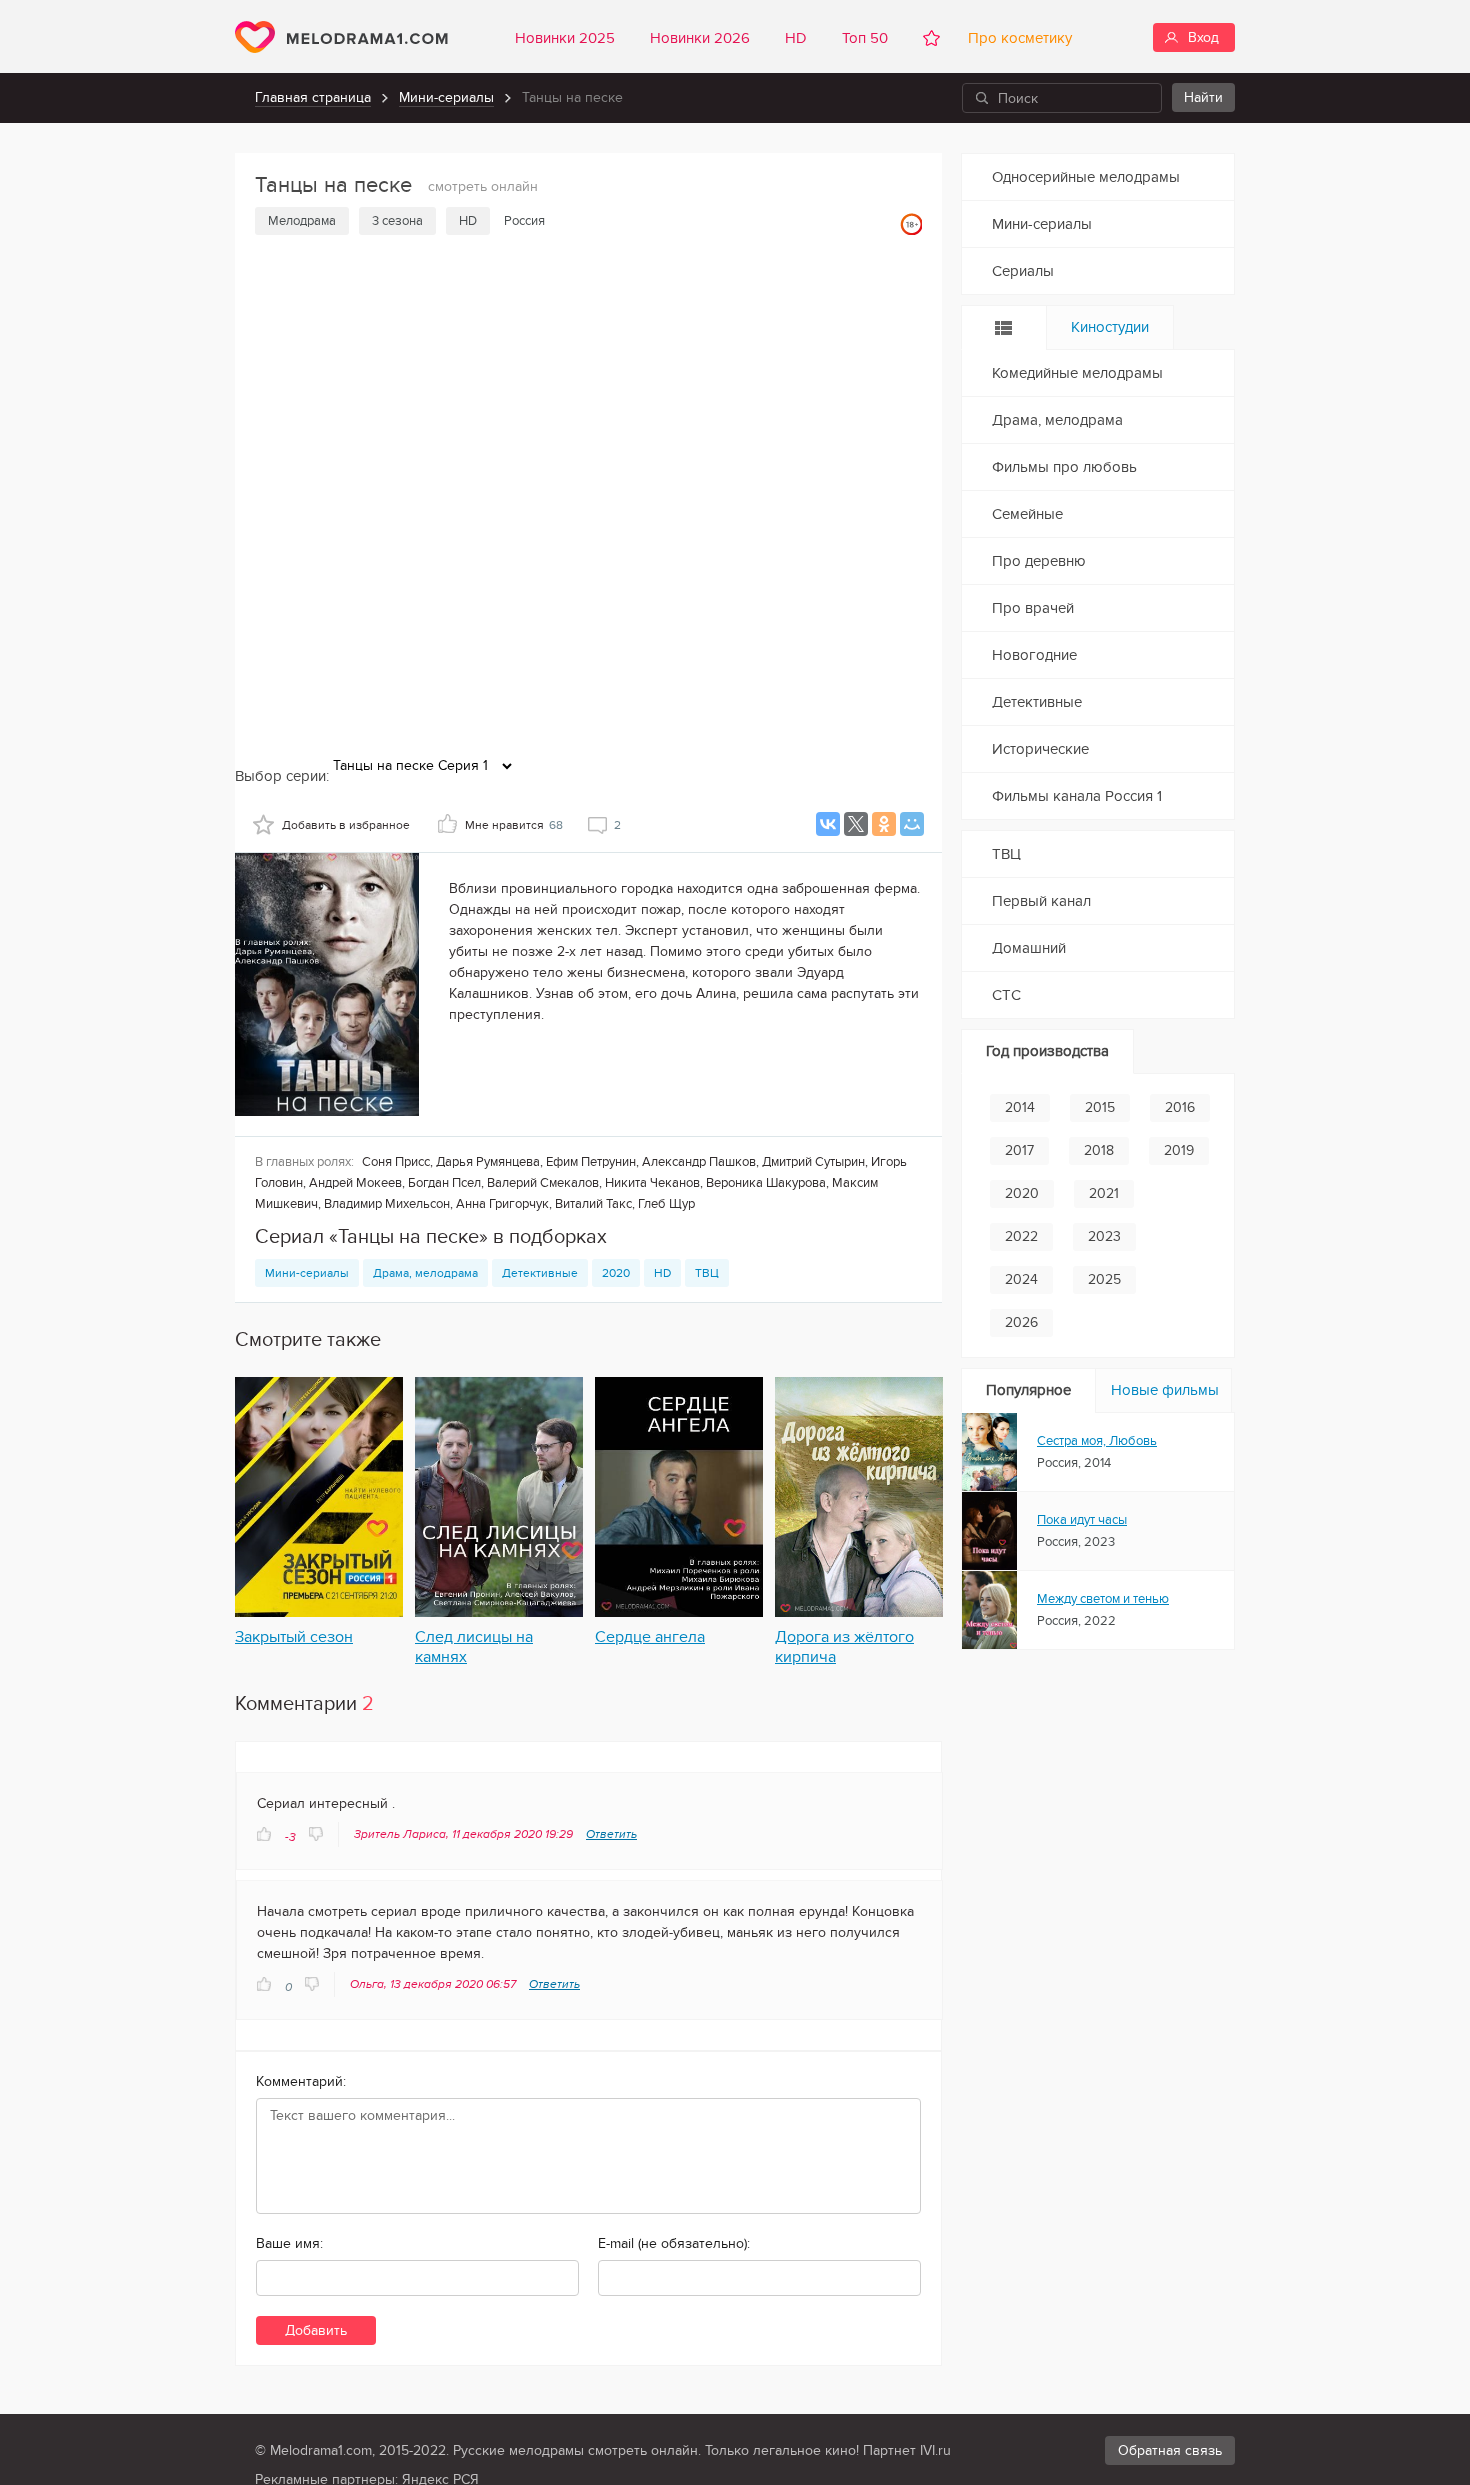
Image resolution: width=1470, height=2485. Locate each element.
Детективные (540, 1273)
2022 (1021, 1236)
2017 (1019, 1150)
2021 (1104, 1193)
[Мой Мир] (912, 824)
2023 (1104, 1236)
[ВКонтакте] (828, 824)
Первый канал (1041, 901)
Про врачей (1033, 608)
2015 (1100, 1107)
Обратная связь (1170, 2450)
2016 (1180, 1107)
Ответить (611, 1834)
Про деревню (1039, 561)
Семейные (1027, 514)
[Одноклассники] (884, 824)
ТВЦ (707, 1273)
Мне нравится (514, 825)
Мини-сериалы (446, 97)
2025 (1104, 1279)
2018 (1099, 1150)
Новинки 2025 (565, 38)
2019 (1179, 1150)
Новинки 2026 (700, 38)
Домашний (1029, 948)
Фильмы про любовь (1064, 467)
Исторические (1040, 749)
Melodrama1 (341, 37)
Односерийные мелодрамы (1086, 177)
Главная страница (313, 97)
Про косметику (1016, 38)
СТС (1006, 995)
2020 (616, 1273)
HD (796, 38)
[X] (856, 824)
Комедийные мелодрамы (1077, 373)
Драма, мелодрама (425, 1273)
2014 (1020, 1107)
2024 (1021, 1279)
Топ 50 (865, 38)
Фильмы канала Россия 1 (1077, 796)
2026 (1021, 1322)
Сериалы (1023, 271)
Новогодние (1034, 655)
